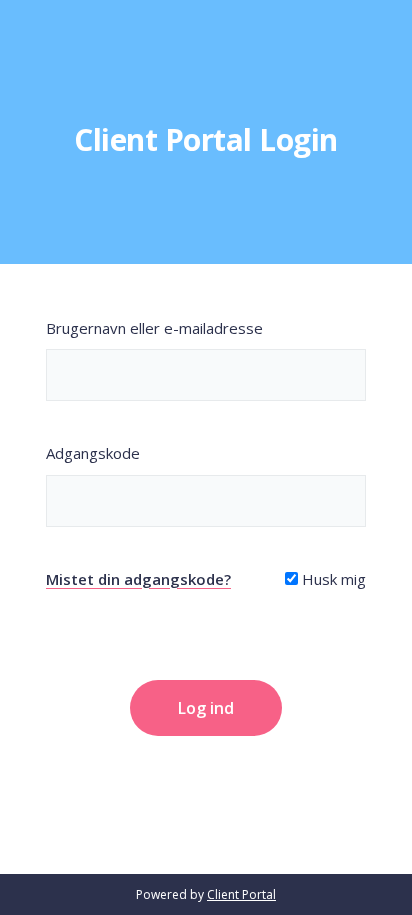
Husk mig (332, 579)
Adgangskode (93, 453)
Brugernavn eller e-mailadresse (154, 328)
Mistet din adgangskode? (138, 579)
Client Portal (241, 894)
